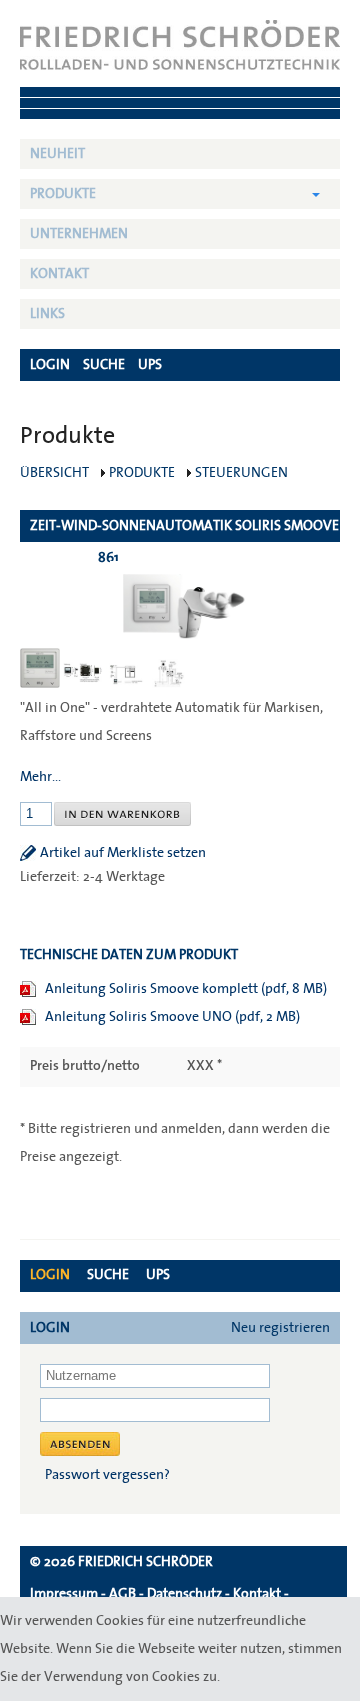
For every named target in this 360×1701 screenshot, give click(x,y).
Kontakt (59, 274)
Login (50, 1275)
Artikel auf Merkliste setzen (123, 853)
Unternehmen (79, 234)
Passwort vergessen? (107, 1475)
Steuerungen (241, 473)
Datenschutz (184, 1594)
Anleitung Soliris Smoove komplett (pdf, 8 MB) (186, 989)
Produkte (63, 194)
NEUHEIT (57, 154)
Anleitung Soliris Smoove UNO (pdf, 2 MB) (172, 1017)
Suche (108, 1275)
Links (47, 314)
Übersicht (54, 473)
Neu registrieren (280, 1328)
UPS (158, 1275)
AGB (122, 1594)
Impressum (64, 1594)
